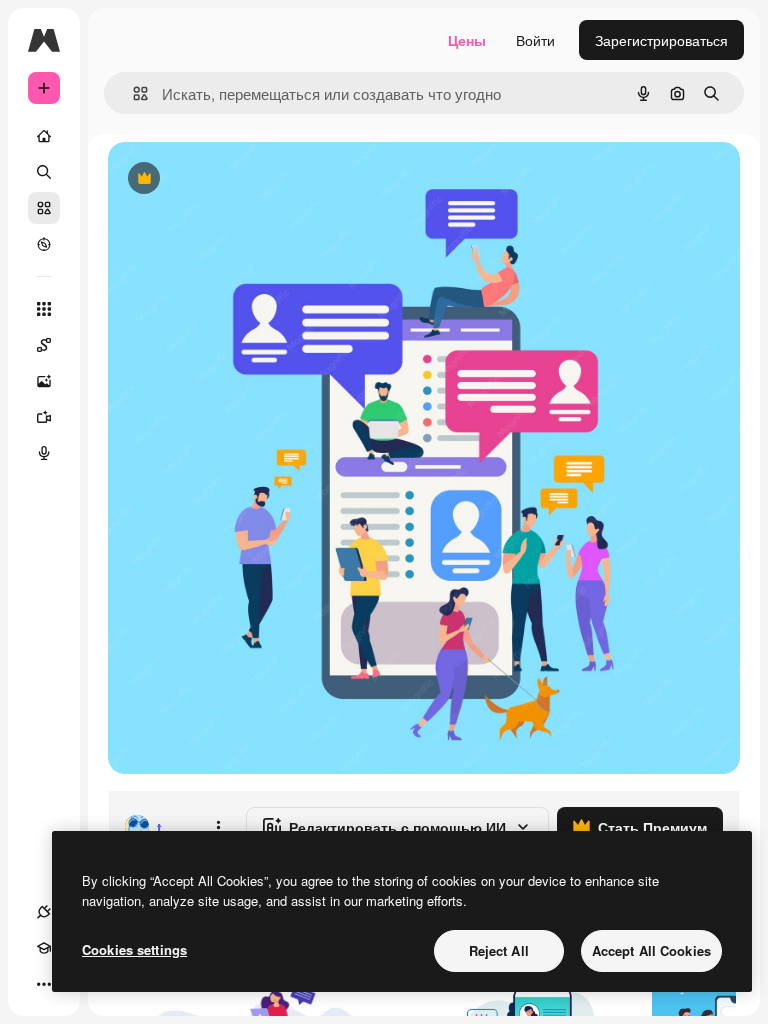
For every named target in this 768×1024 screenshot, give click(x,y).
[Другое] (44, 984)
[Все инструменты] (44, 309)
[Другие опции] (218, 827)
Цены (467, 40)
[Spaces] (44, 345)
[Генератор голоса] (44, 453)
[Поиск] (44, 172)
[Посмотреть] (44, 244)
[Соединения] (44, 912)
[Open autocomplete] (132, 93)
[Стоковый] (44, 208)
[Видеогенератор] (44, 417)
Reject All (499, 950)
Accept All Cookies (651, 950)
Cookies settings (134, 949)
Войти (535, 40)
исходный (242, 179)
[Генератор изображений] (44, 381)
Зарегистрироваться (661, 40)
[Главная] (44, 136)
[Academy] (44, 948)
